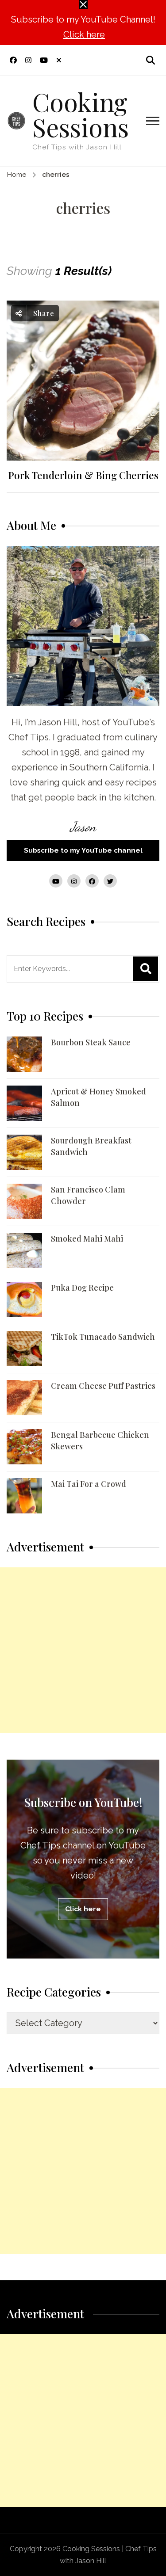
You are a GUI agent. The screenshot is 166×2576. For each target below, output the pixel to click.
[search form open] (151, 60)
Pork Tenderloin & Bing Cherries (83, 475)
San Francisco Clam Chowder (88, 1195)
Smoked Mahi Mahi (87, 1238)
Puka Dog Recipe (82, 1288)
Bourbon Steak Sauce (91, 1042)
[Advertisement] (83, 1650)
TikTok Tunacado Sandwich (103, 1337)
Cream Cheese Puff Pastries (103, 1386)
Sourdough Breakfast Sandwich (91, 1146)
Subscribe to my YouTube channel (83, 850)
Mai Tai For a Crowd (89, 1484)
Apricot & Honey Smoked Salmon (98, 1097)
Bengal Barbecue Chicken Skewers (100, 1440)
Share (43, 313)
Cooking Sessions (81, 114)
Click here (84, 34)
